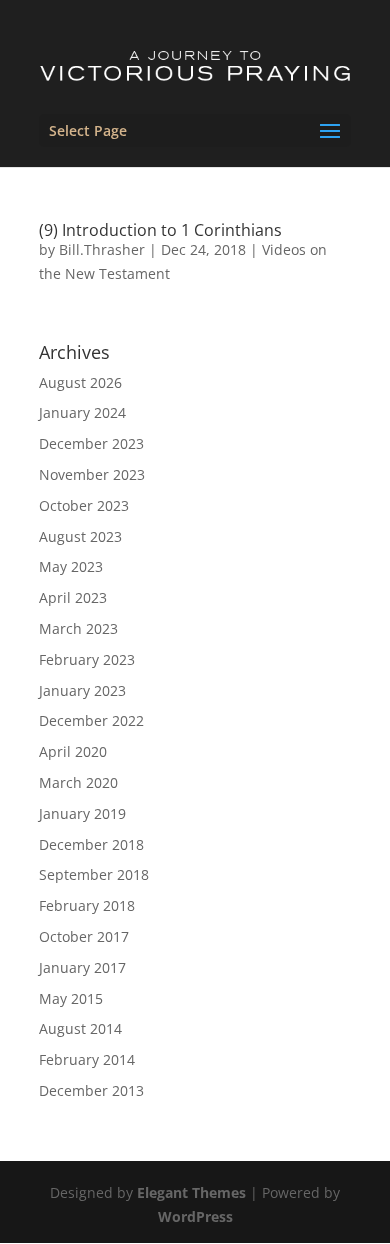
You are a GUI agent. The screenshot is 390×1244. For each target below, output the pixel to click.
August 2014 (80, 1028)
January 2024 (82, 412)
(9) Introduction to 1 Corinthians (160, 230)
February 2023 (87, 659)
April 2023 (73, 597)
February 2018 (87, 905)
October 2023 (84, 505)
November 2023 (92, 474)
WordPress (195, 1216)
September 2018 (94, 874)
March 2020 (78, 782)
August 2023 (80, 536)
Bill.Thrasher (102, 249)
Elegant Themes (191, 1192)
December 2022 (91, 720)
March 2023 (78, 628)
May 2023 (71, 566)
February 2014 (87, 1059)
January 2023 (82, 690)
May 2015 (71, 998)
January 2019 (82, 813)
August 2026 (80, 382)
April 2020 (73, 751)
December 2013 (91, 1090)
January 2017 (82, 967)
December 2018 (91, 844)
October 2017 (84, 936)
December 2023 (91, 443)
